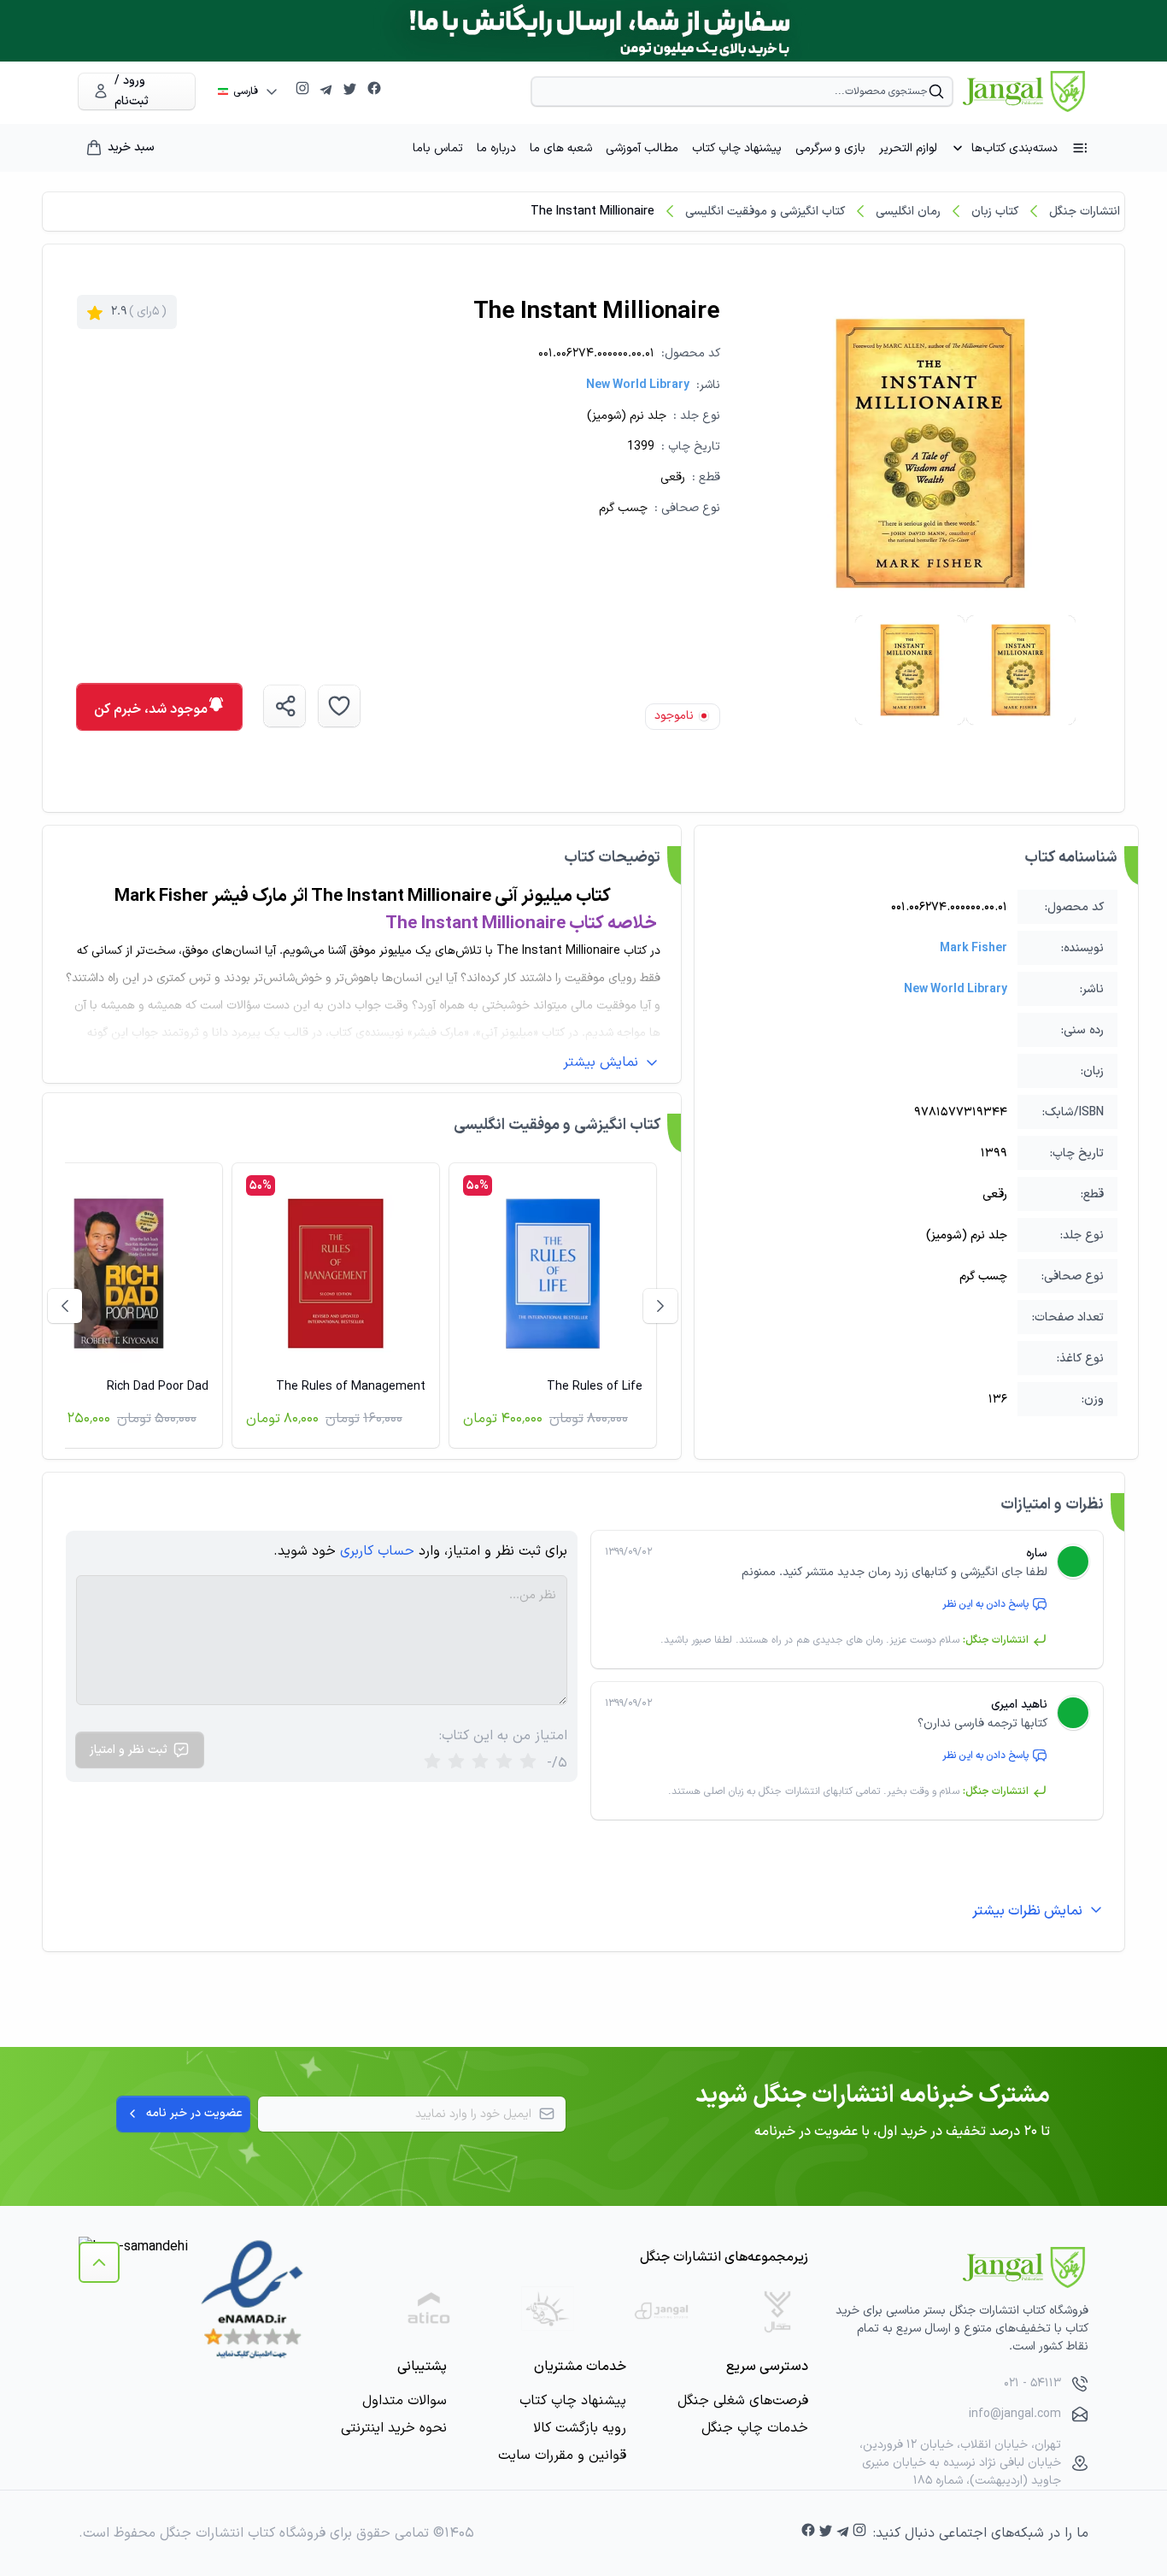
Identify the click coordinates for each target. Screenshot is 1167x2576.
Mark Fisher (973, 948)
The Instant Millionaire (592, 212)
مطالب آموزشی (642, 148)
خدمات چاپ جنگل (755, 2428)
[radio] (432, 1763)
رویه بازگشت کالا (580, 2428)
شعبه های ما (561, 148)
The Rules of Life (595, 1387)
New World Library (638, 385)
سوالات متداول (405, 2401)
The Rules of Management (351, 1387)
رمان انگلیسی (908, 212)
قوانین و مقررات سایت (562, 2455)
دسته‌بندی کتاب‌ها (1015, 148)
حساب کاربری (377, 1551)
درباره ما (496, 148)
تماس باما (438, 148)
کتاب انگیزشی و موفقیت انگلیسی (765, 212)
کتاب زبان (995, 212)
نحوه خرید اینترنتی (394, 2428)
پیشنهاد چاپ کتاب (737, 148)
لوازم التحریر (908, 148)
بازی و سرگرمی (830, 148)
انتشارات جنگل (1085, 212)
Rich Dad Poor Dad (158, 1387)
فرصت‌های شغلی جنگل (743, 2401)
